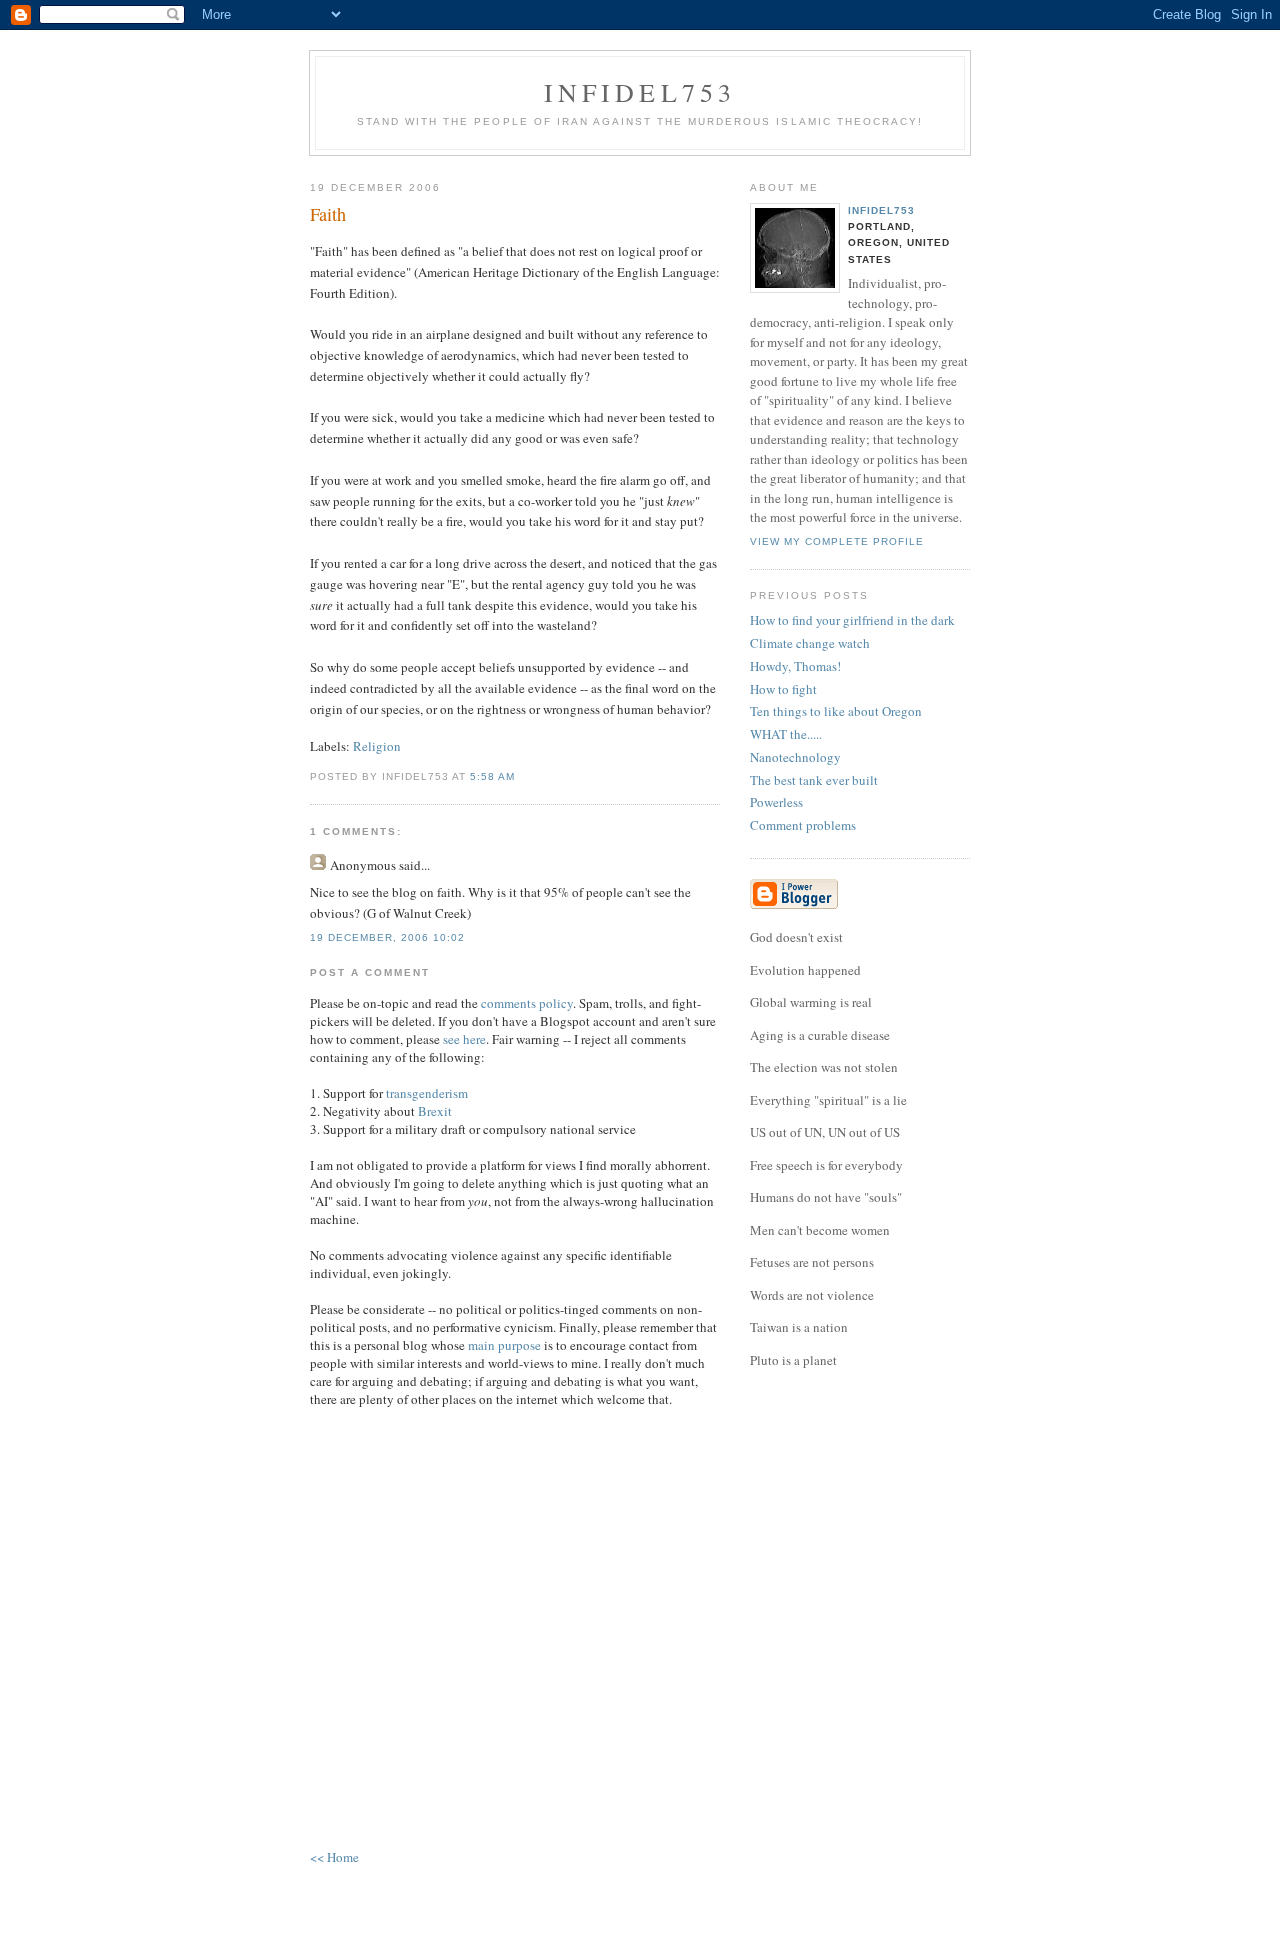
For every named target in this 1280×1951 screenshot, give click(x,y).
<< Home (334, 1857)
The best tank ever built (814, 780)
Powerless (776, 802)
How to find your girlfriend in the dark (852, 620)
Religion (377, 746)
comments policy (527, 1003)
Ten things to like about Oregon (836, 711)
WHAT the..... (786, 734)
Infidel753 (640, 92)
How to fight (783, 689)
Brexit (435, 1111)
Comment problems (803, 825)
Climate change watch (810, 643)
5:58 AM (492, 776)
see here (464, 1039)
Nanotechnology (795, 757)
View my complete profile (837, 541)
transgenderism (427, 1093)
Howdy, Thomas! (795, 666)
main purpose (504, 1345)
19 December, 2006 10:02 (387, 937)
